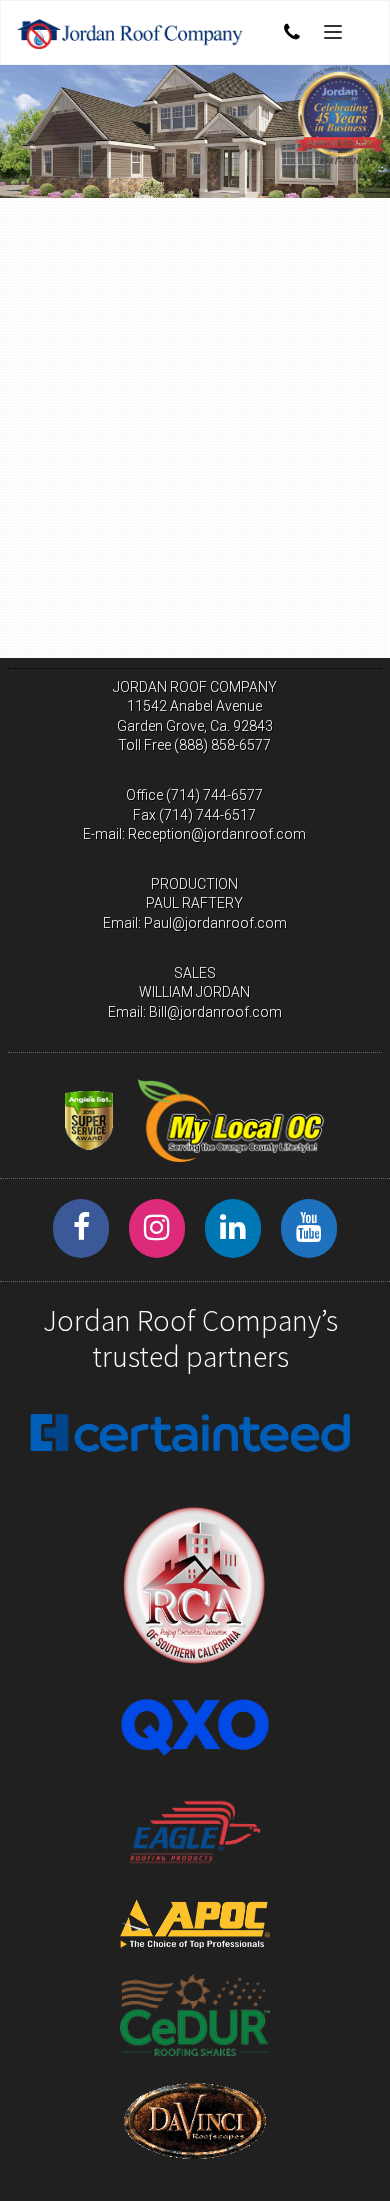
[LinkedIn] (233, 1228)
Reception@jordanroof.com (217, 834)
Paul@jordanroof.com (215, 923)
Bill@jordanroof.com (215, 1012)
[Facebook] (81, 1228)
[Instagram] (157, 1228)
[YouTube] (309, 1228)
